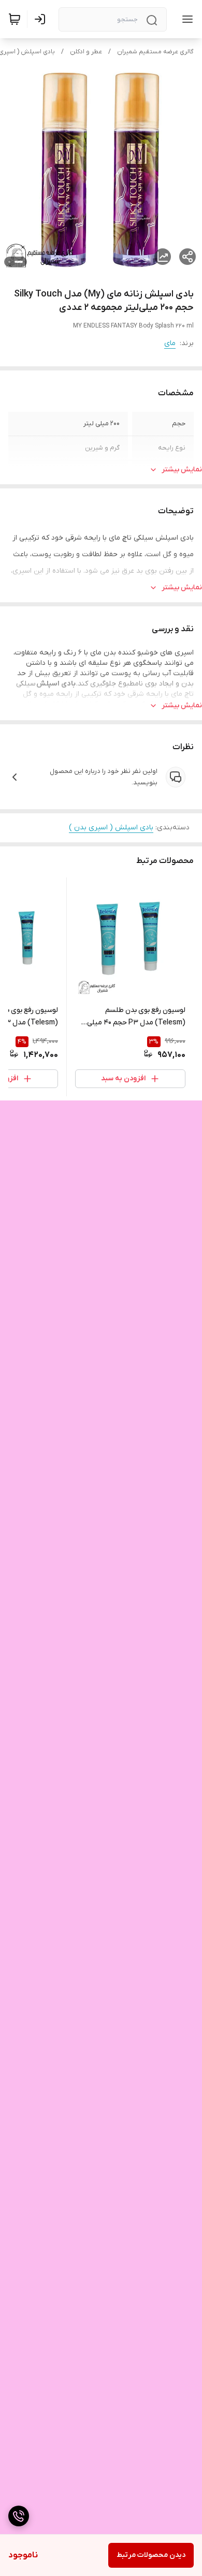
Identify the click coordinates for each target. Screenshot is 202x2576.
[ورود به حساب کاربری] (42, 19)
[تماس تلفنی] (19, 2516)
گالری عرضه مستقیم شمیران (155, 52)
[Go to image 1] (19, 262)
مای (170, 343)
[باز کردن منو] (185, 19)
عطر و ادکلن (86, 52)
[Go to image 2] (9, 262)
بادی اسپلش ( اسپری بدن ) (111, 828)
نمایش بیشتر (182, 470)
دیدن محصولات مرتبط (151, 2555)
